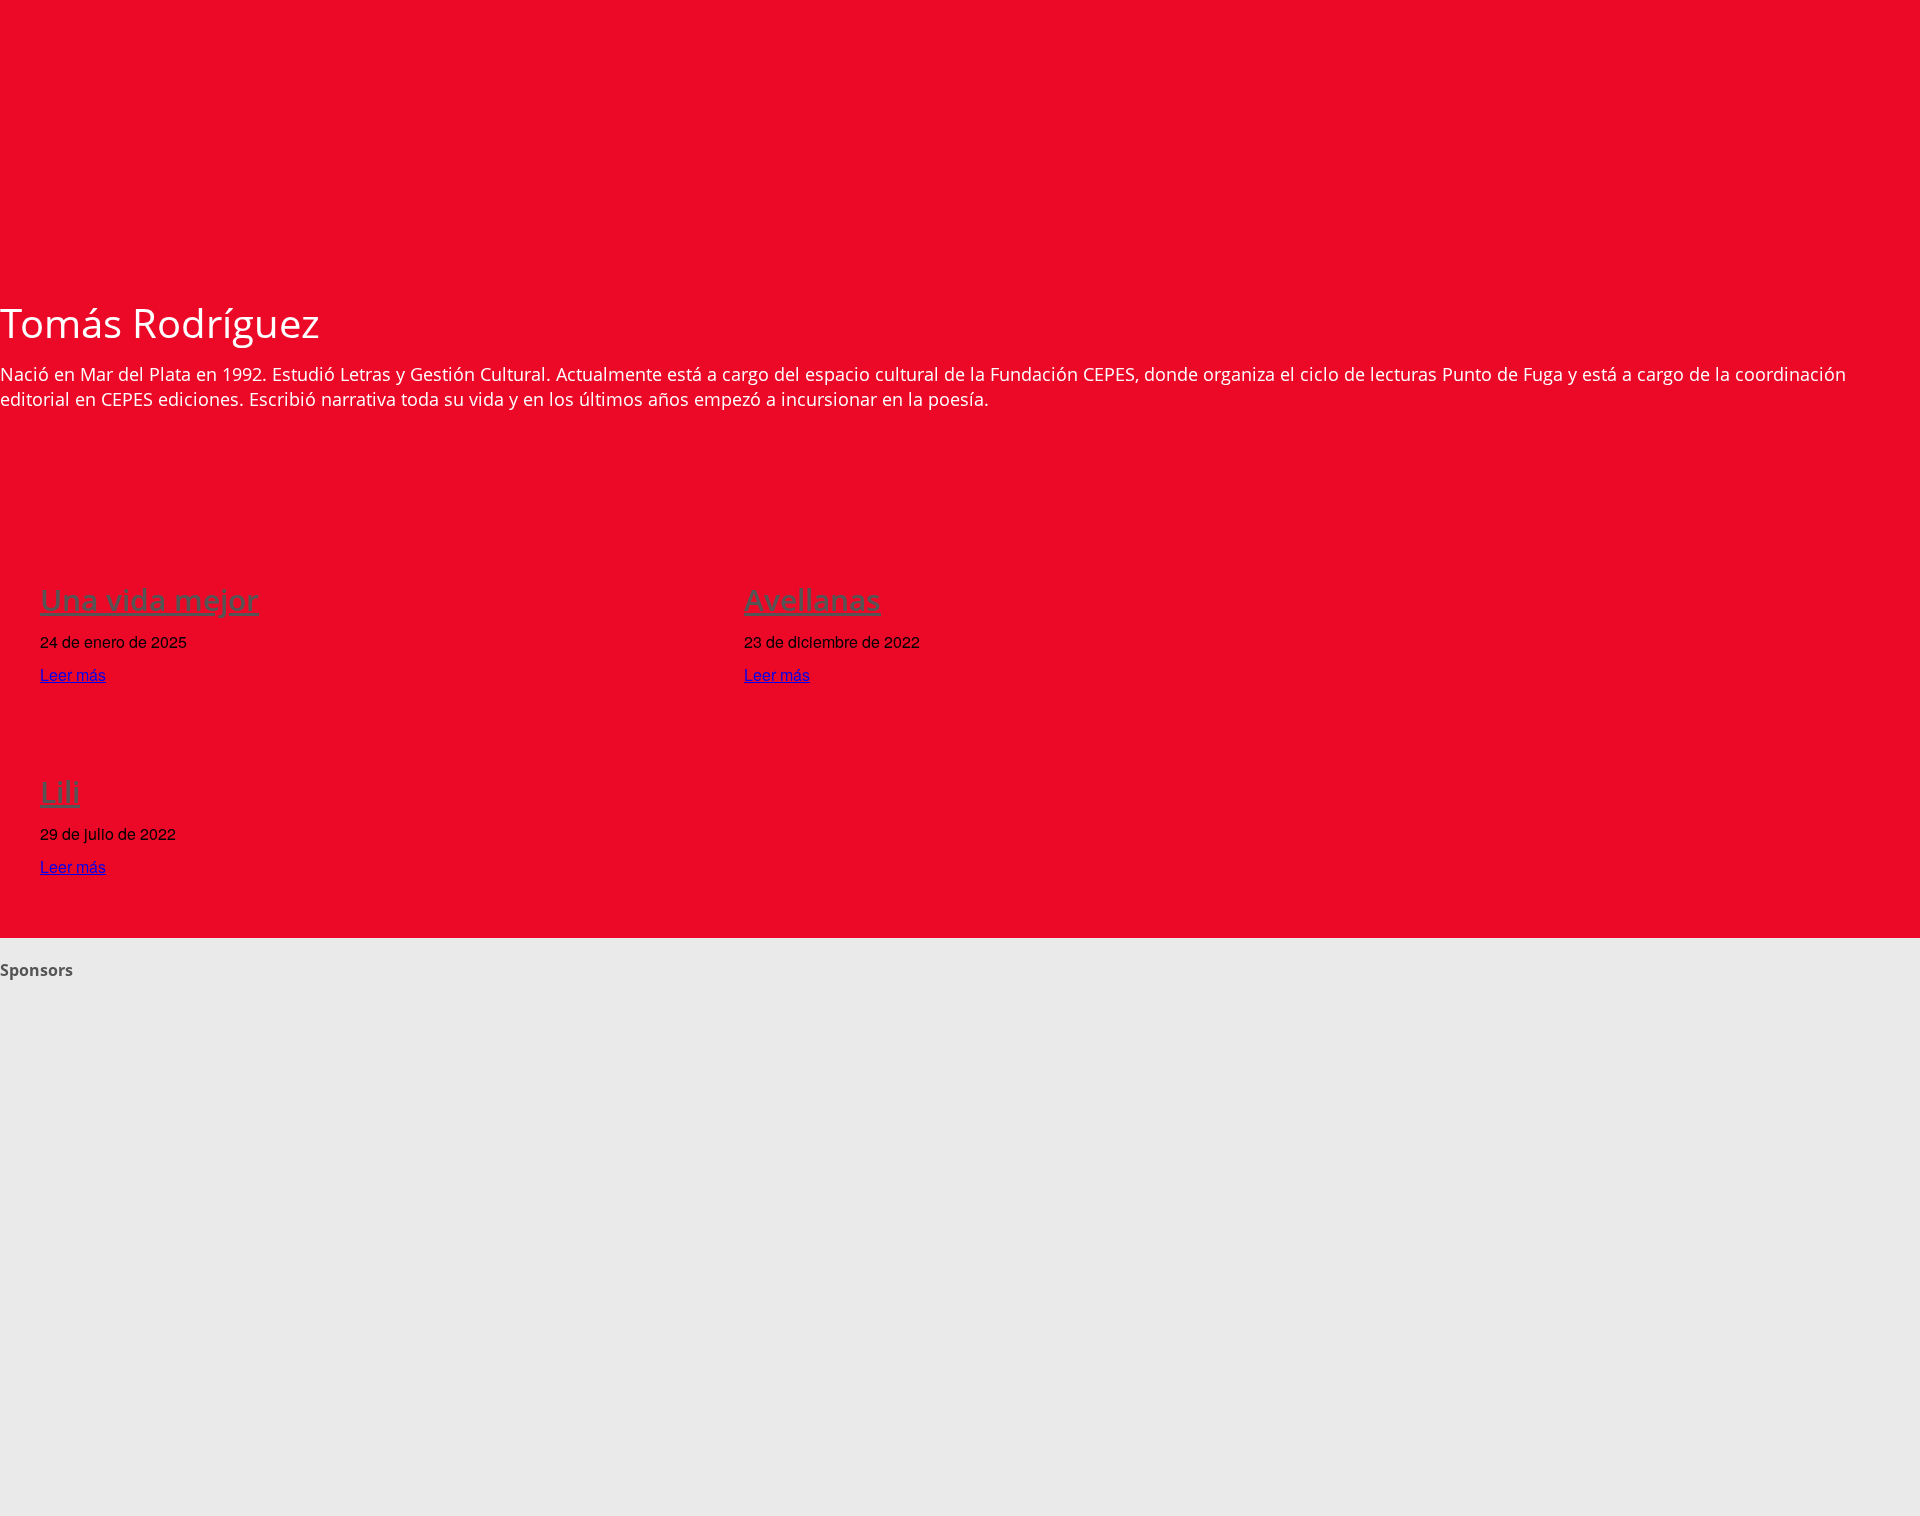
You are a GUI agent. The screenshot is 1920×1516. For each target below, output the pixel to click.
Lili (60, 791)
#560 (54, 560)
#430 (54, 752)
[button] (1905, 166)
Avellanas (812, 599)
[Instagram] (59, 1186)
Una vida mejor (149, 599)
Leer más (73, 674)
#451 (758, 560)
